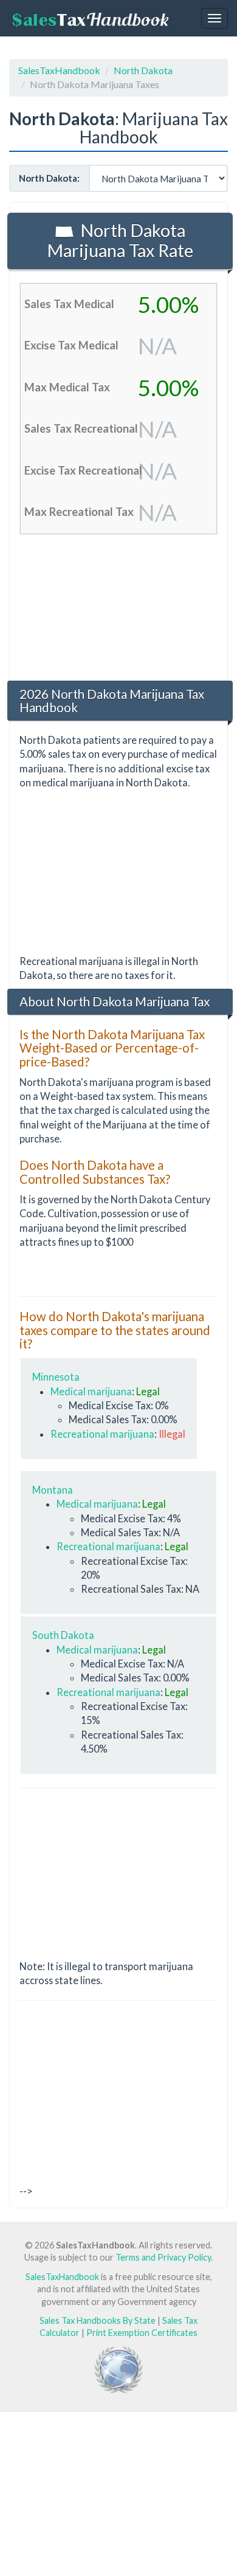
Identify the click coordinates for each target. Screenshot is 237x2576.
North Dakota (143, 70)
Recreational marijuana (102, 1434)
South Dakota (63, 1635)
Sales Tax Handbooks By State (98, 2320)
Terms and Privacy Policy (163, 2257)
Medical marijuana (91, 1391)
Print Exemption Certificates (142, 2333)
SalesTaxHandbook (59, 70)
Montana (53, 1490)
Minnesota (56, 1377)
